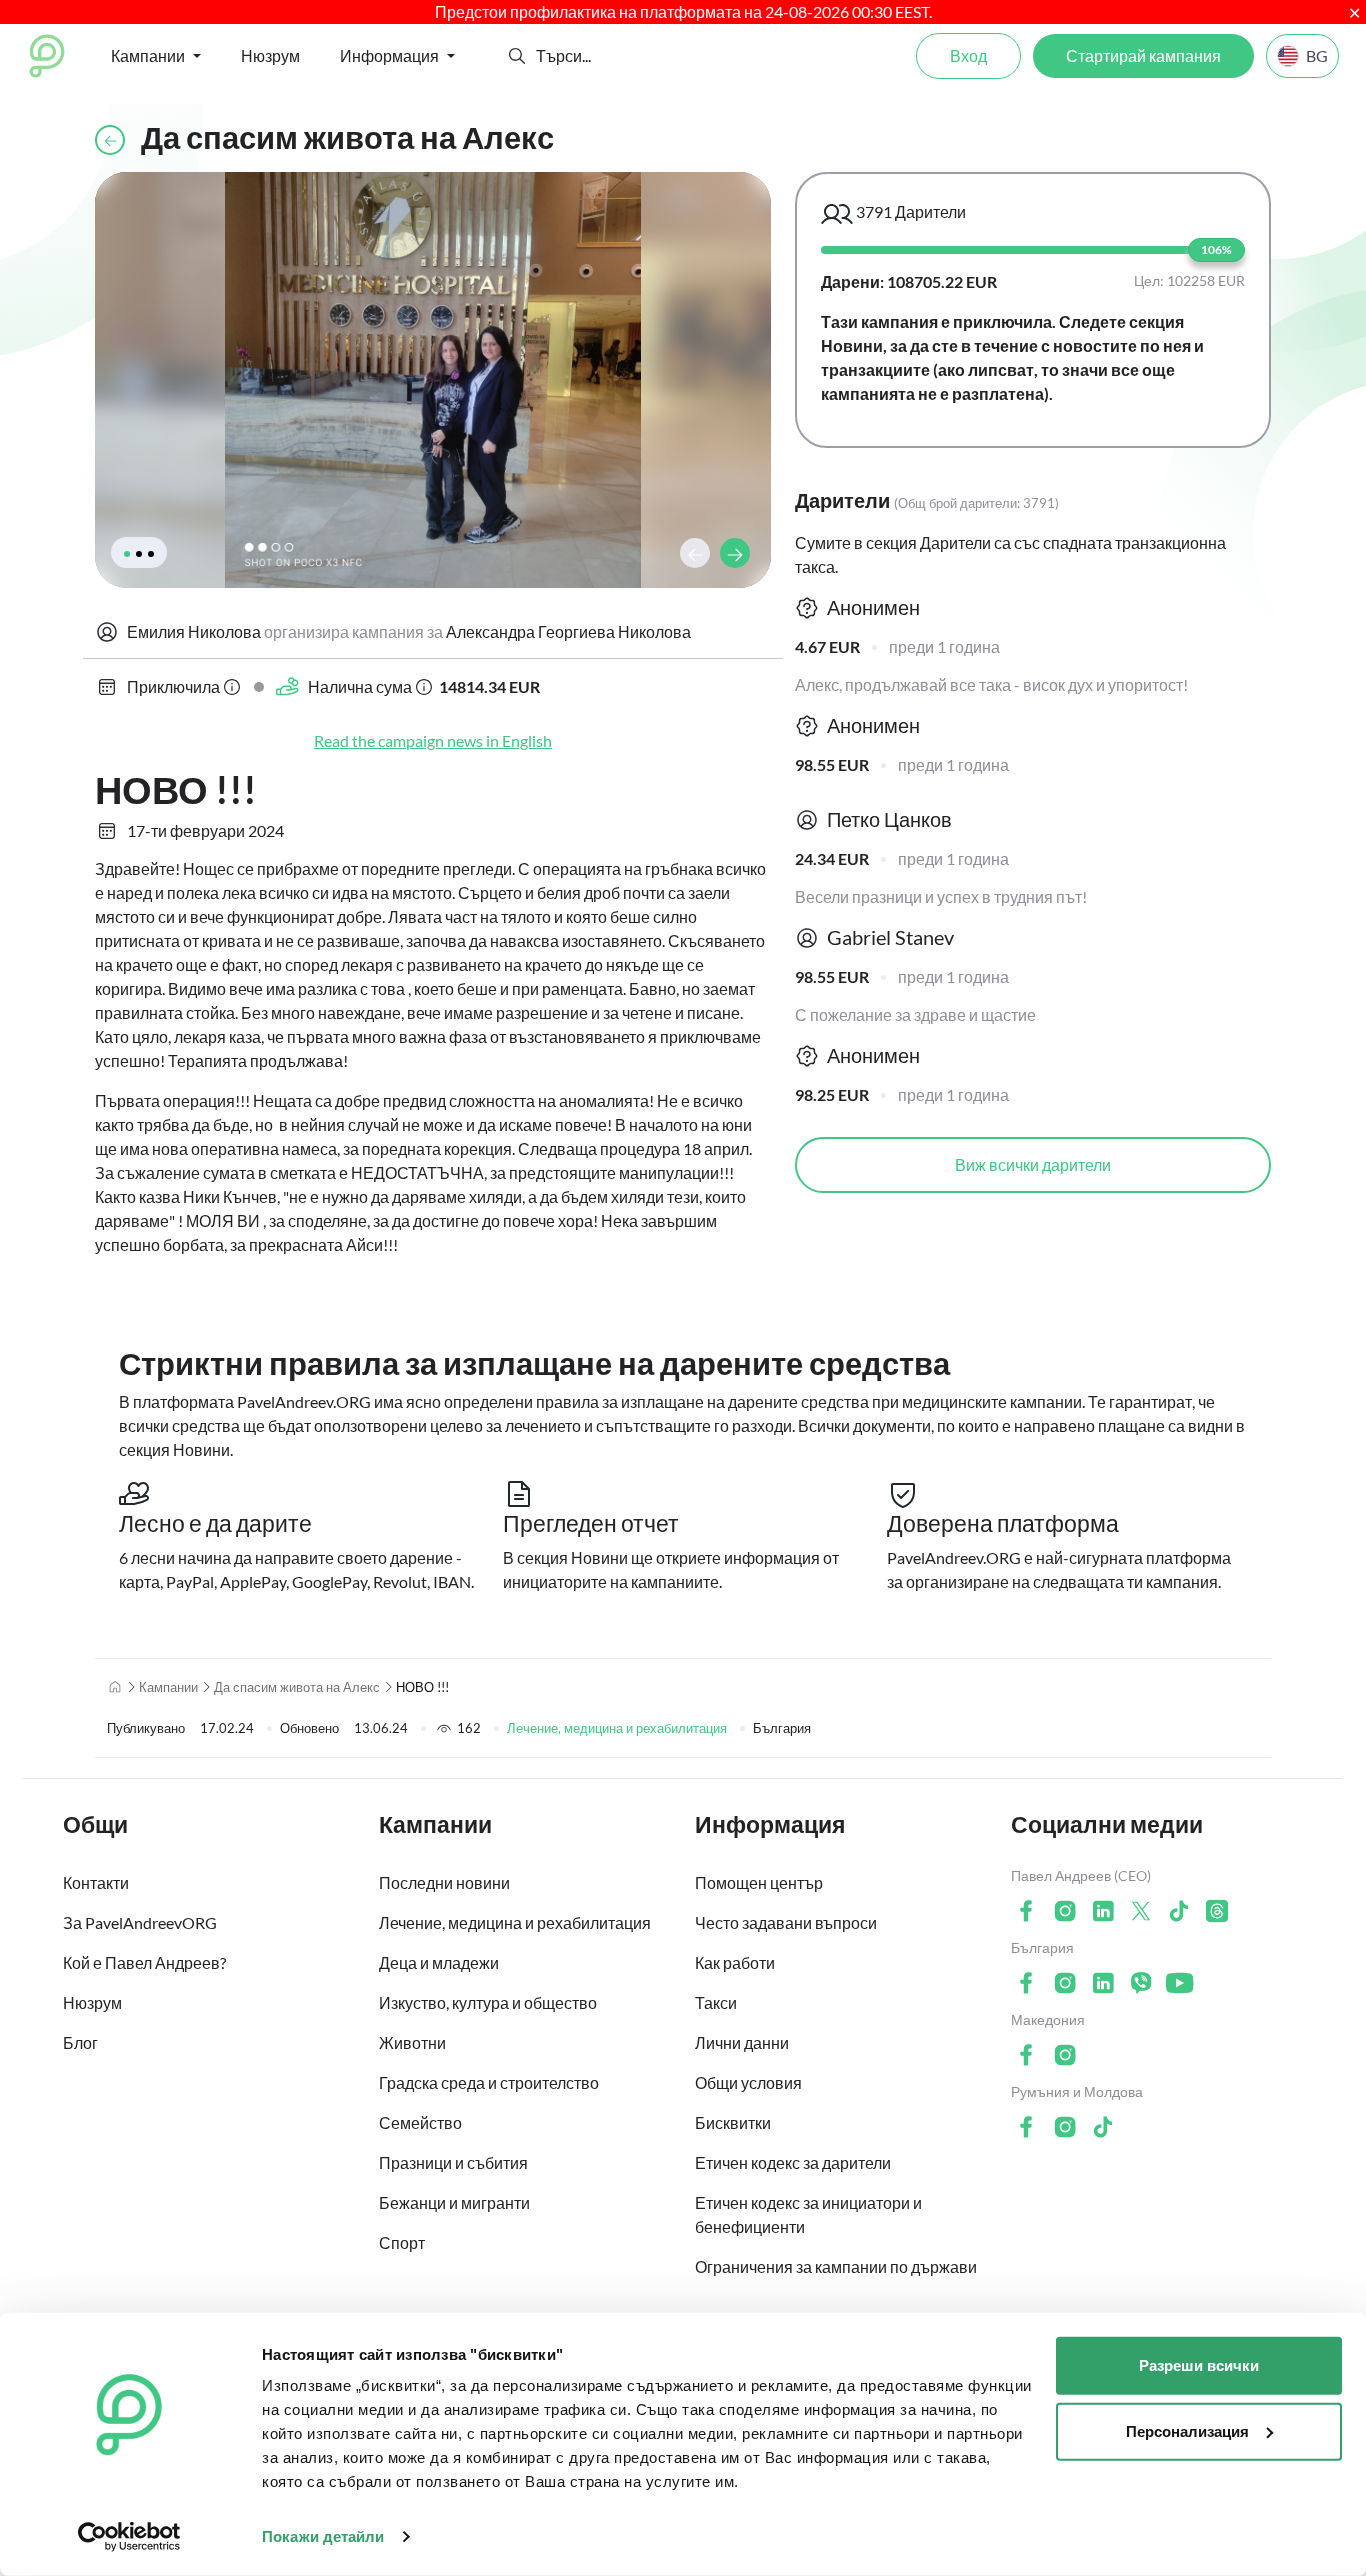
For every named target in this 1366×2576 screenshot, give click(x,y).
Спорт (402, 2242)
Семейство (420, 2122)
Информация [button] (389, 55)
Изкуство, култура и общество (488, 2002)
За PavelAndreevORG (140, 1922)
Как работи (735, 1962)
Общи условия (748, 2082)
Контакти (96, 1882)
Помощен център (759, 1882)
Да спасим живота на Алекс (297, 1687)
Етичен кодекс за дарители (793, 2162)
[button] (517, 56)
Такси (716, 2002)
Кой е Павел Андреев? (144, 1962)
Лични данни (742, 2042)
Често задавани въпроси (786, 1922)
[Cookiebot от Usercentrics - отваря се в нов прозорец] (129, 2537)
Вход (968, 55)
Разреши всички (1199, 2365)
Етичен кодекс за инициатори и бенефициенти (808, 2214)
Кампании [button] (148, 55)
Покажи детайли (323, 2536)
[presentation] (695, 553)
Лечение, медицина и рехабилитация (617, 1728)
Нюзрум (270, 55)
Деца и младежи (439, 1962)
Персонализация (1187, 2430)
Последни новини (444, 1882)
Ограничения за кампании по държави (836, 2266)
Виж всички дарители (1033, 1164)
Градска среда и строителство (489, 2082)
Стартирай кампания (1143, 55)
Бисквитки (733, 2122)
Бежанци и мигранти (454, 2202)
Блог (80, 2042)
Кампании (168, 1687)
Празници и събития (453, 2162)
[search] (609, 56)
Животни (412, 2042)
